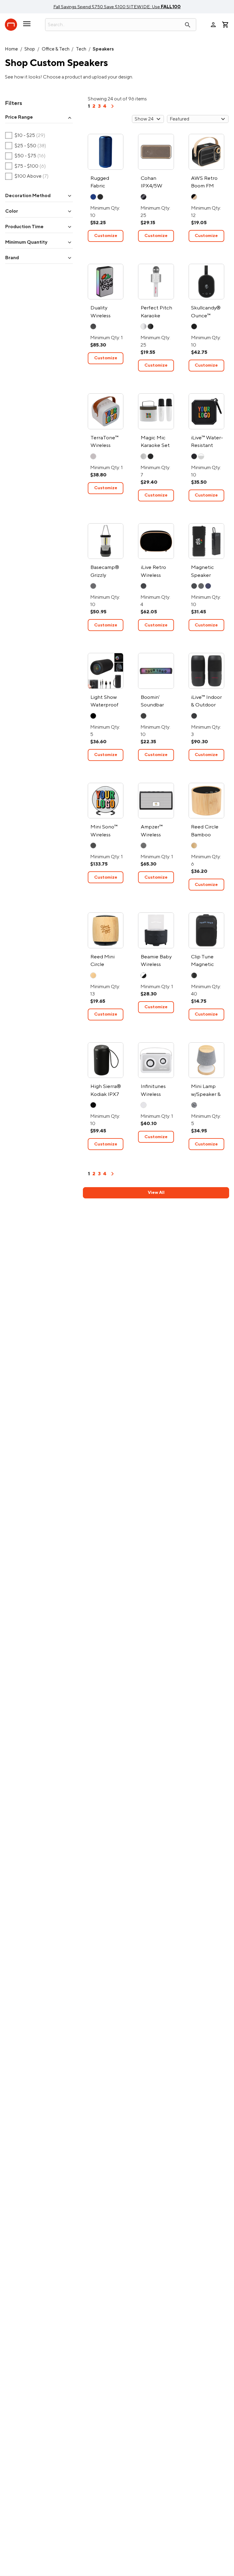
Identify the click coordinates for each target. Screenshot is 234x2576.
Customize (106, 236)
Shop (30, 49)
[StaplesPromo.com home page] (11, 25)
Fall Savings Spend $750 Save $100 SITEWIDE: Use (117, 7)
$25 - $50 (26, 146)
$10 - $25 (25, 136)
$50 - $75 (25, 156)
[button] (39, 118)
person (213, 25)
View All (156, 1192)
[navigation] (112, 108)
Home (11, 49)
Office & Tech (56, 49)
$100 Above (27, 176)
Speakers (103, 49)
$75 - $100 (26, 166)
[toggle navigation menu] (27, 26)
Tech (81, 49)
